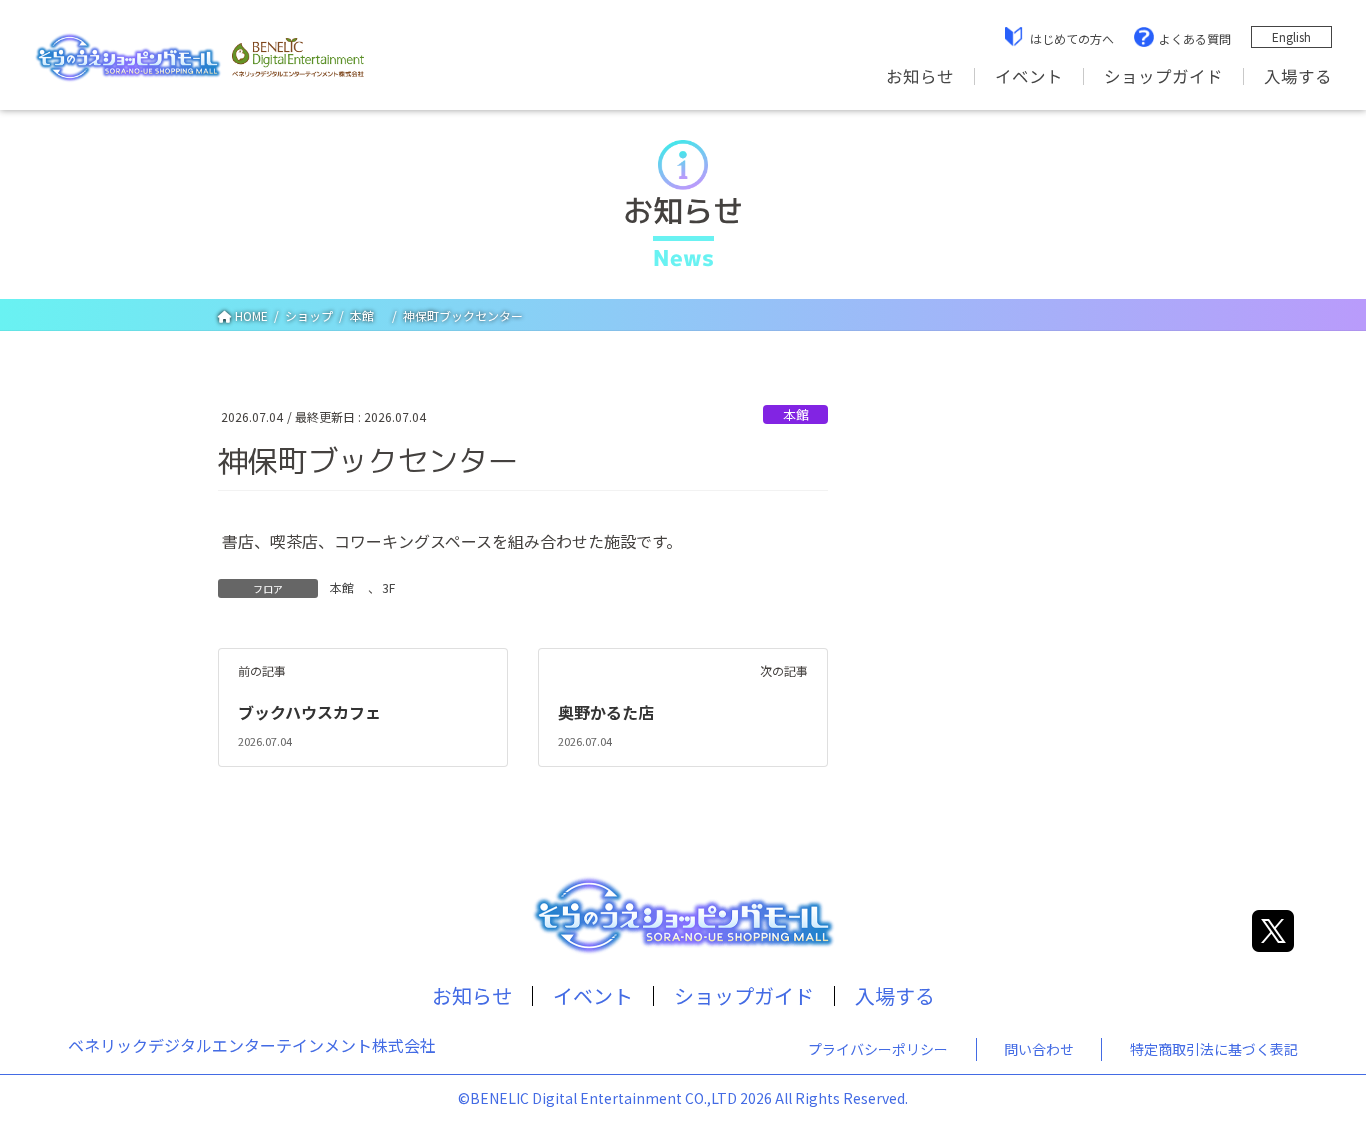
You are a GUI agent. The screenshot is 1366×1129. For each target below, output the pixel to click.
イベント (1029, 76)
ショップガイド (1163, 76)
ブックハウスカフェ (309, 712)
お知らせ (920, 76)
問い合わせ (1039, 1049)
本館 (802, 414)
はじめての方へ (1072, 38)
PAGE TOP (1318, 1076)
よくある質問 (1195, 38)
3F (388, 587)
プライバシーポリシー (878, 1049)
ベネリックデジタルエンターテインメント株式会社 (252, 1045)
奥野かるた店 (606, 712)
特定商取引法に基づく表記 (1214, 1049)
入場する (1298, 76)
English (1291, 36)
